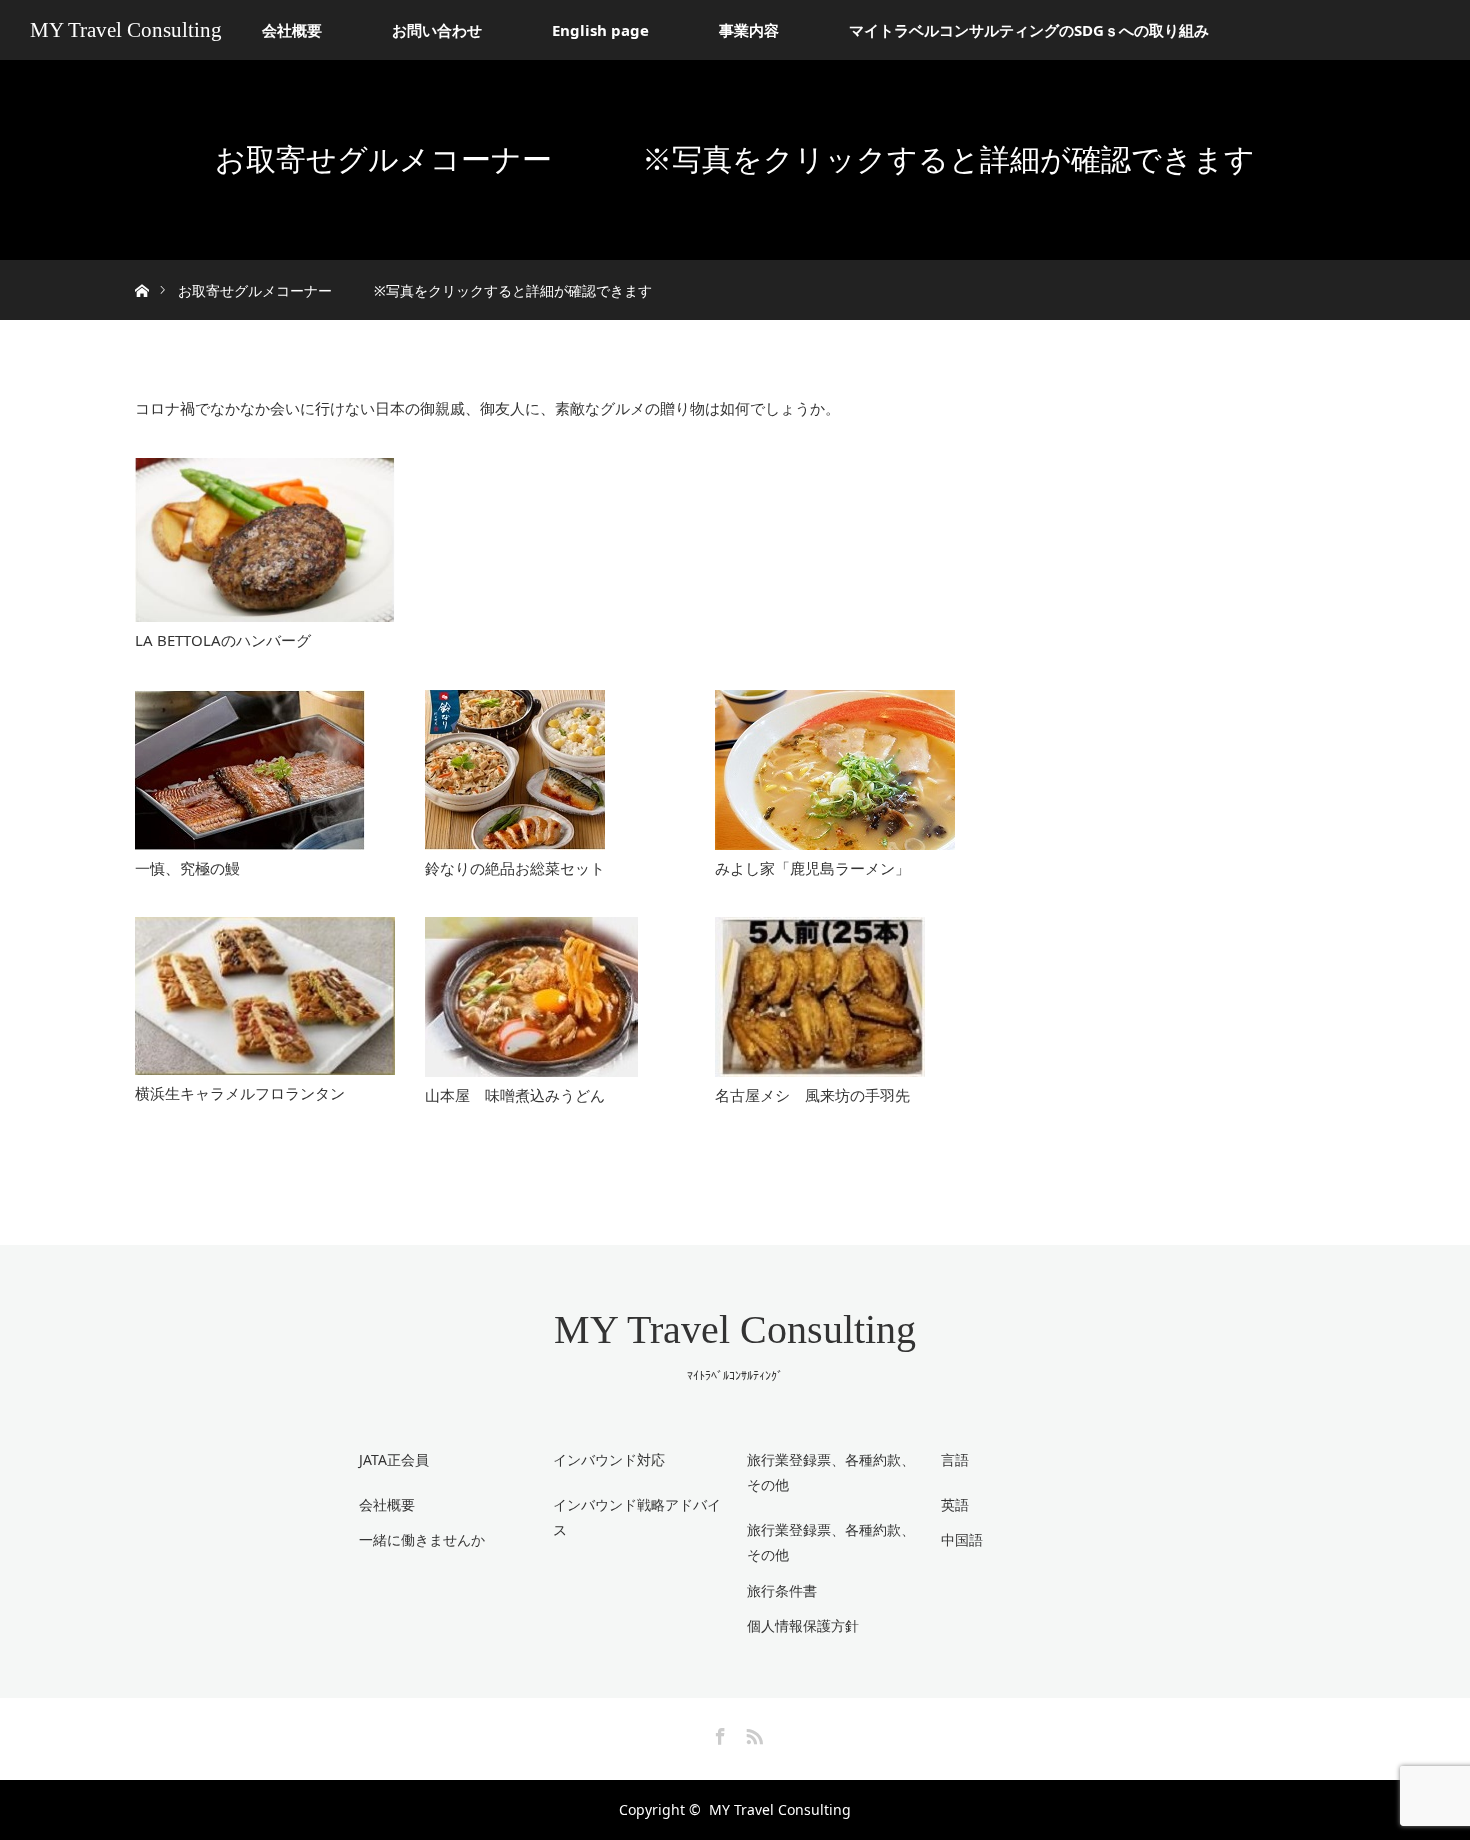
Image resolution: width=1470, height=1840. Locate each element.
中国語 (962, 1539)
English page (600, 30)
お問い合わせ (437, 30)
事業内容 (749, 30)
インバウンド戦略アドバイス (637, 1517)
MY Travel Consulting (126, 30)
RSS (752, 1733)
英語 (955, 1504)
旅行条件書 (782, 1590)
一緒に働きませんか (422, 1539)
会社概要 (292, 30)
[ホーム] (141, 267)
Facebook (718, 1733)
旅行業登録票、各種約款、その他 (831, 1542)
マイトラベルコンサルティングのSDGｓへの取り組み (1029, 30)
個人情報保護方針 (803, 1625)
